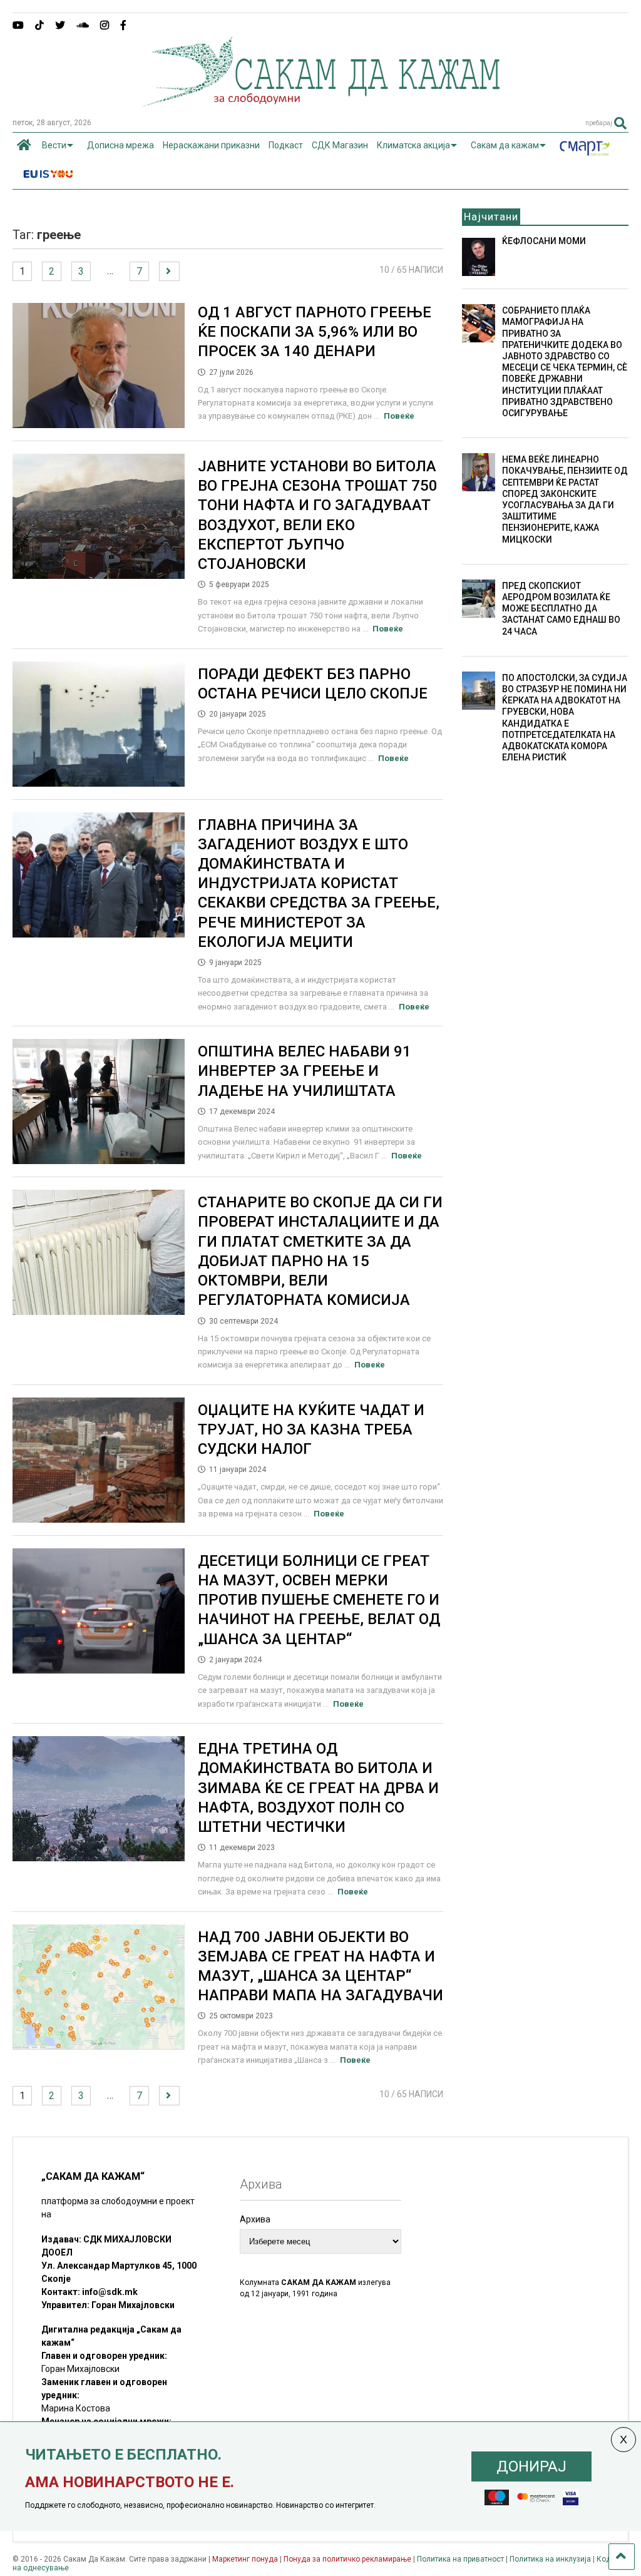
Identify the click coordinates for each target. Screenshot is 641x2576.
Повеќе (399, 416)
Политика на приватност (460, 2559)
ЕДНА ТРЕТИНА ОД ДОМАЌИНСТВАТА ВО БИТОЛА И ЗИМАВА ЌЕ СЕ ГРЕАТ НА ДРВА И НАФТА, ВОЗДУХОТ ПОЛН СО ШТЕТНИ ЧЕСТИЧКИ (318, 1788)
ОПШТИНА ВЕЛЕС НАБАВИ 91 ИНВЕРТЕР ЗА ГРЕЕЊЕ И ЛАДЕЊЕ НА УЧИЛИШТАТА (305, 1071)
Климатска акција (413, 145)
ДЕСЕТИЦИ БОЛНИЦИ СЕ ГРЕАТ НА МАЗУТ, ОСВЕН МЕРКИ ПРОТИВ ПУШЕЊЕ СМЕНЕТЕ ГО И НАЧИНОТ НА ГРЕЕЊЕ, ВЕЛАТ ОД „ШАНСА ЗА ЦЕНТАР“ (319, 1600)
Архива (255, 2219)
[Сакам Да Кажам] (321, 103)
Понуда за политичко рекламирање (347, 2559)
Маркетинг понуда (246, 2559)
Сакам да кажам (505, 145)
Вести (54, 145)
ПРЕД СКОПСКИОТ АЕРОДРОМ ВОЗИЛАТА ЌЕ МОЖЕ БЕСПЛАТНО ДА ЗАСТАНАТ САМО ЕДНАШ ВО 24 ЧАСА (561, 609)
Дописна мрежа (121, 145)
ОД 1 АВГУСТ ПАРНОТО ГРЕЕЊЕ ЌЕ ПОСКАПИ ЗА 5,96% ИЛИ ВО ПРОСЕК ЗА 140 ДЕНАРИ (315, 332)
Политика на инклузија (550, 2559)
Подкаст (286, 145)
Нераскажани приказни (211, 145)
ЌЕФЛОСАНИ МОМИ (544, 241)
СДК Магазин (340, 145)
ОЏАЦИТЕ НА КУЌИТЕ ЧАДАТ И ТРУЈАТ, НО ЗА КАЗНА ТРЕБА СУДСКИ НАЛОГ (311, 1429)
